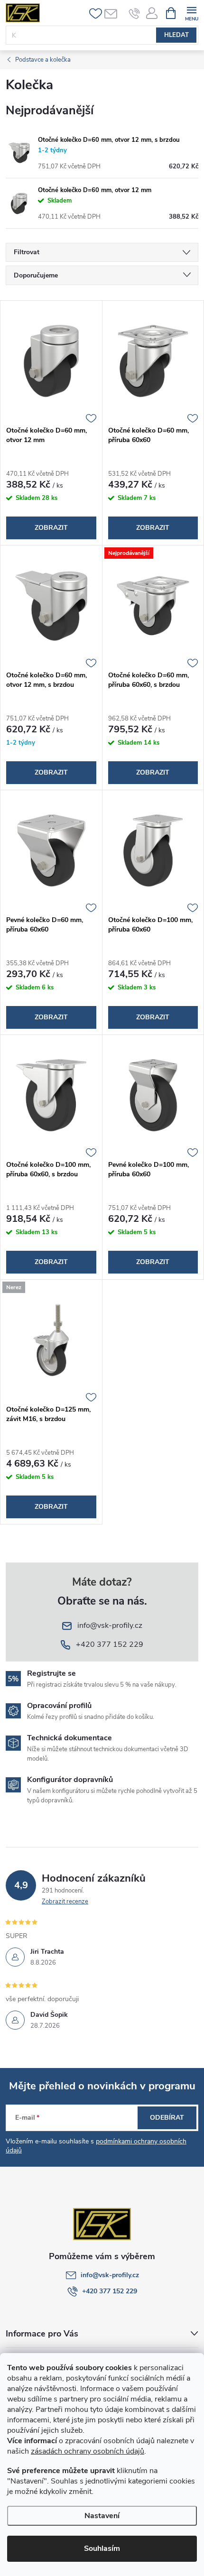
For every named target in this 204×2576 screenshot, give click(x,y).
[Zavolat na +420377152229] (134, 13)
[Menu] (191, 13)
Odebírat (167, 2118)
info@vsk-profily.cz (110, 2275)
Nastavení (102, 2516)
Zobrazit (51, 528)
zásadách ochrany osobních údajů (88, 2451)
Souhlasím (102, 2548)
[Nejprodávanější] (153, 606)
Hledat (176, 35)
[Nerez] (51, 1340)
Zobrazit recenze (65, 1902)
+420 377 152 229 (110, 2291)
